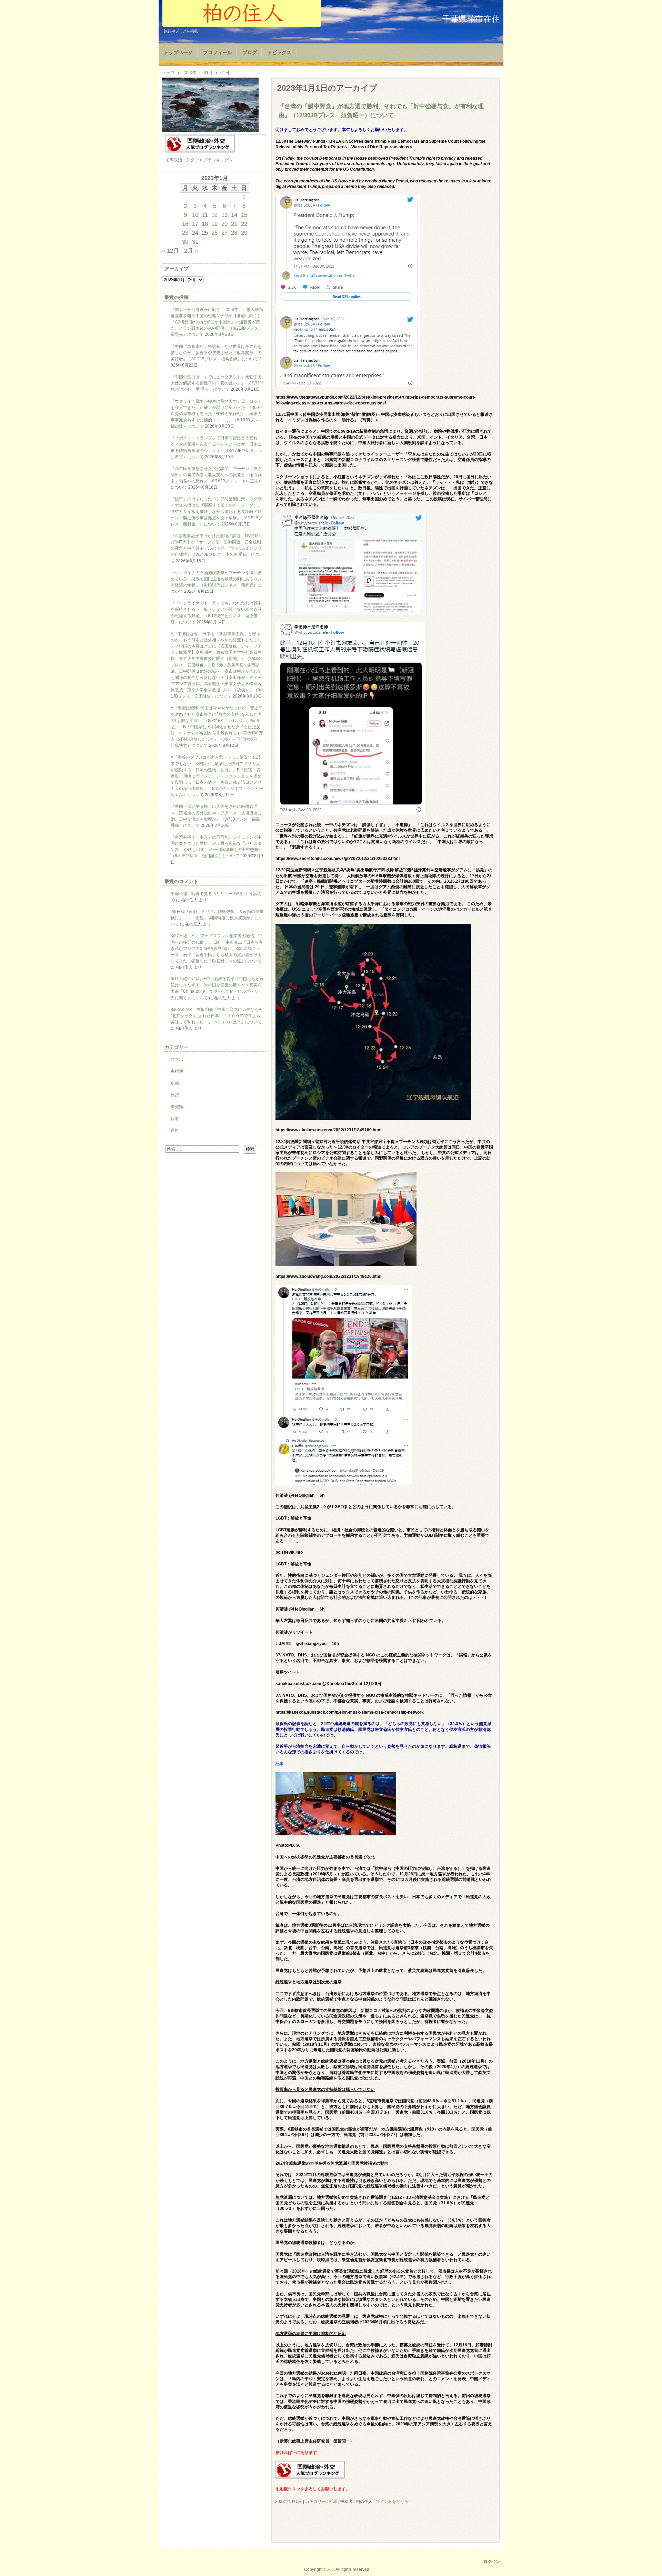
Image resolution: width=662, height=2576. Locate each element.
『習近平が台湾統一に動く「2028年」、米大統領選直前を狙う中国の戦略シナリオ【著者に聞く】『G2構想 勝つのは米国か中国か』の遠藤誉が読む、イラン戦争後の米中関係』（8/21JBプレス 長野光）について (217, 322)
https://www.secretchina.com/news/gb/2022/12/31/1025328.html (338, 859)
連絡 (175, 1130)
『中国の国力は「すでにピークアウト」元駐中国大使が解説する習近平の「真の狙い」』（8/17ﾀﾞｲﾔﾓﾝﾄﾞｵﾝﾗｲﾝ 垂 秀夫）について (217, 383)
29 (244, 233)
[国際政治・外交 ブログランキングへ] (310, 2477)
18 (205, 224)
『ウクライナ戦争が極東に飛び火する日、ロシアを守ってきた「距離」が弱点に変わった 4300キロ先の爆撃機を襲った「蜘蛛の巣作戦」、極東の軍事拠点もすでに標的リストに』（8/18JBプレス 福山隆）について (219, 414)
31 (195, 242)
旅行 (175, 1095)
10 (195, 215)
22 (244, 224)
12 (214, 215)
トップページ (178, 53)
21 (234, 224)
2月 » (191, 251)
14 (234, 215)
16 (185, 224)
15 (244, 215)
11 (205, 215)
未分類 (177, 1107)
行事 (175, 1119)
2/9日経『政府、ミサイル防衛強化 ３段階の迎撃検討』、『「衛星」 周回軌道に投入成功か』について (217, 918)
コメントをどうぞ (392, 2502)
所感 (333, 2502)
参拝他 (177, 1071)
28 (234, 233)
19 (214, 224)
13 (224, 215)
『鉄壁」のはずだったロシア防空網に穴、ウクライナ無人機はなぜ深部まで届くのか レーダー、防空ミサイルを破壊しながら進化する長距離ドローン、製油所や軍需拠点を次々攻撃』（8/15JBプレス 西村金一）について (217, 512)
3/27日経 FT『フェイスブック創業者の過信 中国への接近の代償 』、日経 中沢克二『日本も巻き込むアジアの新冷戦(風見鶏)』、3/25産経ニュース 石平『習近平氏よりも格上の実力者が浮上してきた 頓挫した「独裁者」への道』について (217, 948)
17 (195, 224)
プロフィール (218, 53)
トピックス (279, 53)
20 (224, 224)
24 (195, 233)
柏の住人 (242, 14)
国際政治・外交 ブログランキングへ (199, 160)
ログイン (492, 2562)
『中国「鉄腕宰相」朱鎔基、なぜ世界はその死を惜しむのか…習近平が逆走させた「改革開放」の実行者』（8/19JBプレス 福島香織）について (216, 353)
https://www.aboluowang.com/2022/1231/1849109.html (328, 1130)
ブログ (250, 53)
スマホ (177, 1060)
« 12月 (170, 251)
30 (185, 242)
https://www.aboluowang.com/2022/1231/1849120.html (328, 1276)
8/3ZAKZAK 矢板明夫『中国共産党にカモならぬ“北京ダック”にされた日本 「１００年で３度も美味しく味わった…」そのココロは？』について (217, 1016)
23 (185, 233)
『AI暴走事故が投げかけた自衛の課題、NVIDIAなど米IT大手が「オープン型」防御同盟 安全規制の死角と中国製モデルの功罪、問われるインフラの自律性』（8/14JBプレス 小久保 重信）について (217, 548)
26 (214, 233)
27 (224, 233)
